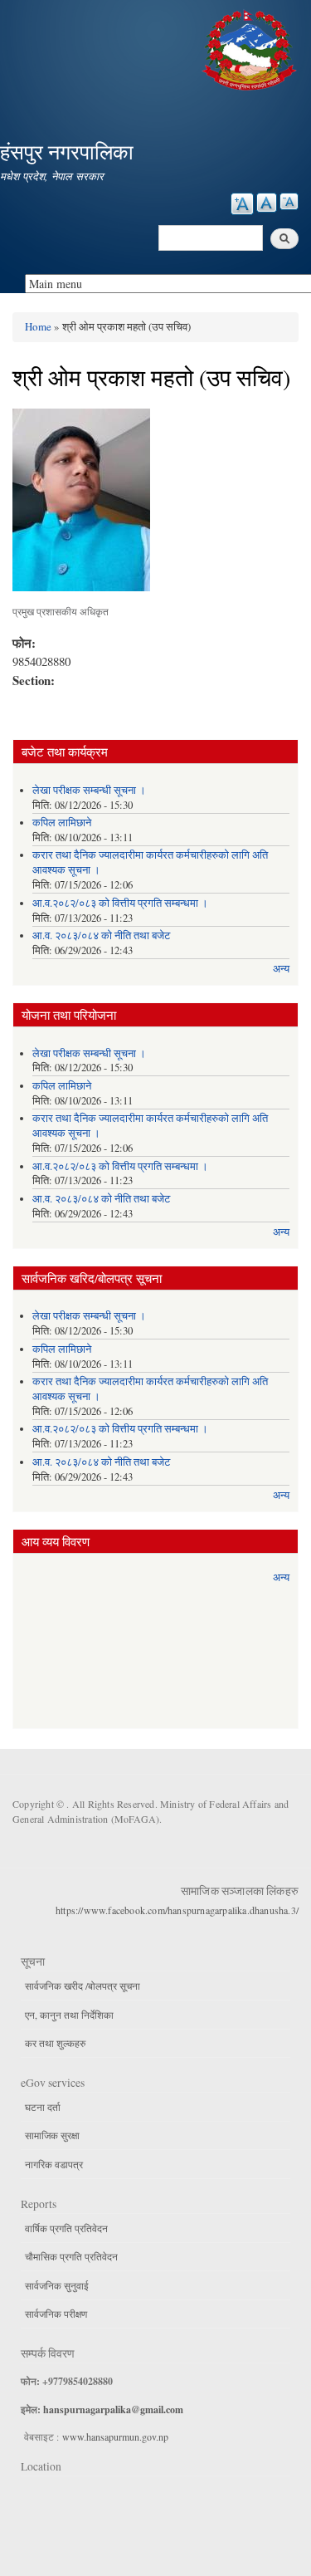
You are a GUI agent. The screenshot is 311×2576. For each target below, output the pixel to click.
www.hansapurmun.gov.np (115, 2436)
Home (38, 326)
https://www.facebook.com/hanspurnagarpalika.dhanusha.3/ (177, 1910)
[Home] (251, 48)
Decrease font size (289, 201)
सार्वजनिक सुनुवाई (57, 2285)
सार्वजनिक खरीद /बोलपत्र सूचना (83, 1986)
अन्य (281, 969)
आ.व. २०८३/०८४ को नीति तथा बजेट (101, 935)
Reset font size (267, 203)
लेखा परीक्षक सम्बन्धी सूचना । (89, 790)
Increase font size (242, 204)
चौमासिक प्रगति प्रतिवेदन (71, 2256)
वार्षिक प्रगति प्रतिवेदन (66, 2228)
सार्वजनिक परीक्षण (56, 2314)
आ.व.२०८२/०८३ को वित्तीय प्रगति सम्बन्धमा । (120, 903)
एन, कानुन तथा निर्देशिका (69, 2015)
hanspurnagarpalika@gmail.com (113, 2409)
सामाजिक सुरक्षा (52, 2135)
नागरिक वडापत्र (54, 2164)
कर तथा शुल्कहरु (55, 2043)
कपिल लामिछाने (62, 823)
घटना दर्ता (43, 2107)
